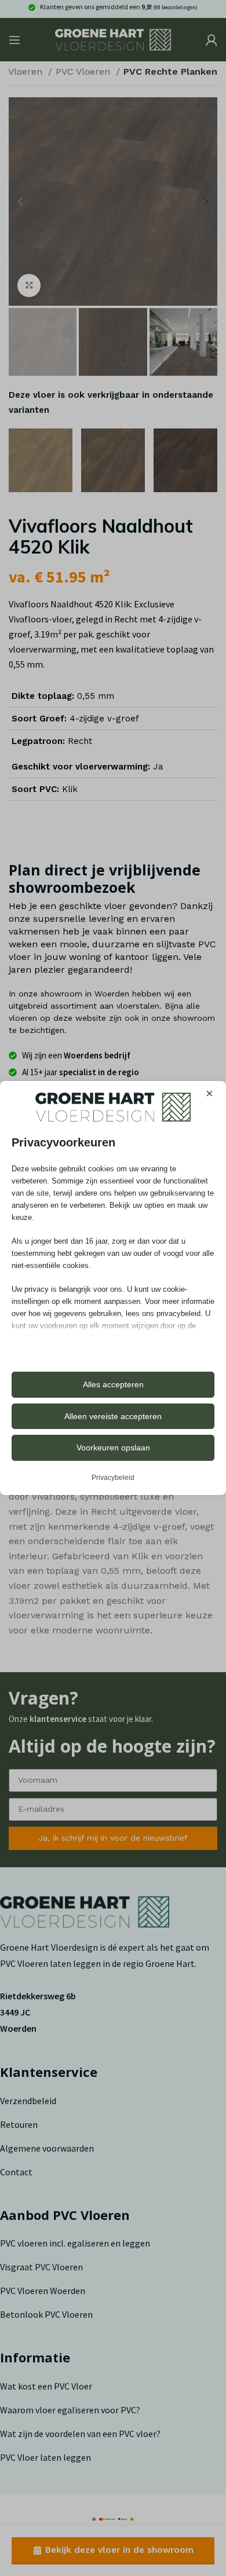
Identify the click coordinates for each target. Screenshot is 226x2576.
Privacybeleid (113, 1478)
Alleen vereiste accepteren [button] (113, 1416)
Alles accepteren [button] (113, 1384)
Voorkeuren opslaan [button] (113, 1448)
